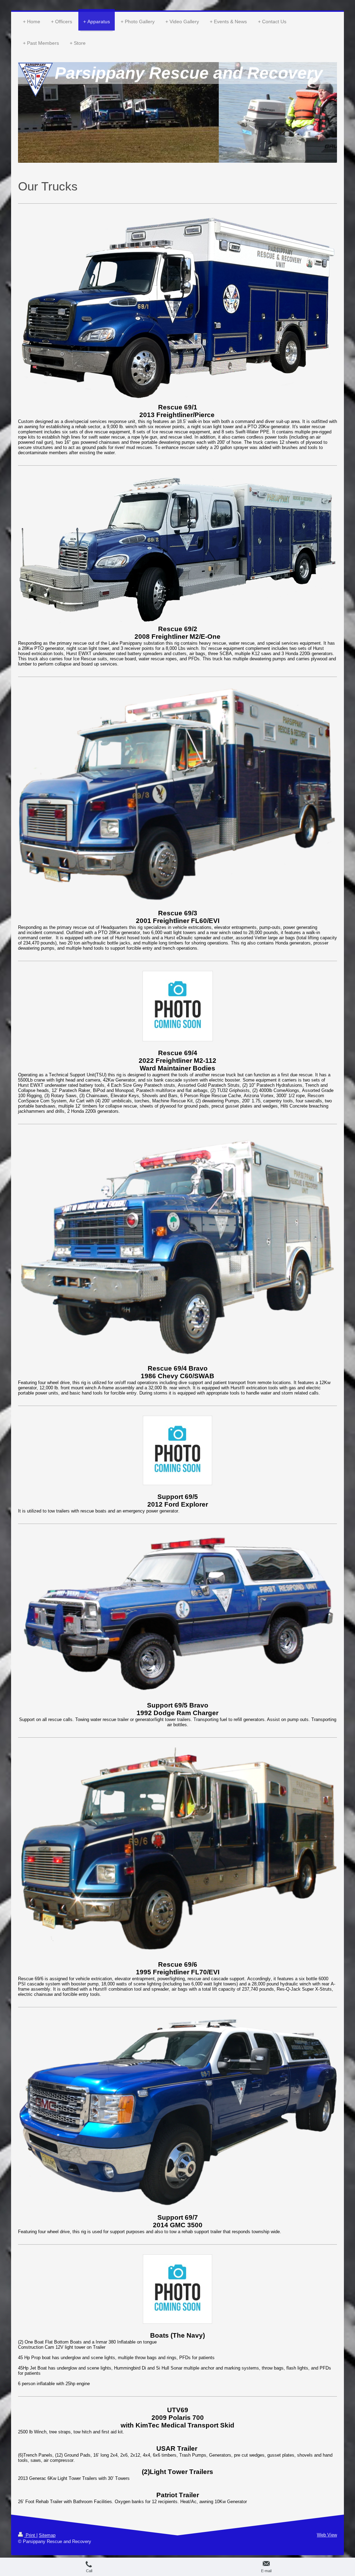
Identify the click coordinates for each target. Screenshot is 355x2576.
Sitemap (47, 2535)
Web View (327, 2535)
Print (30, 2535)
